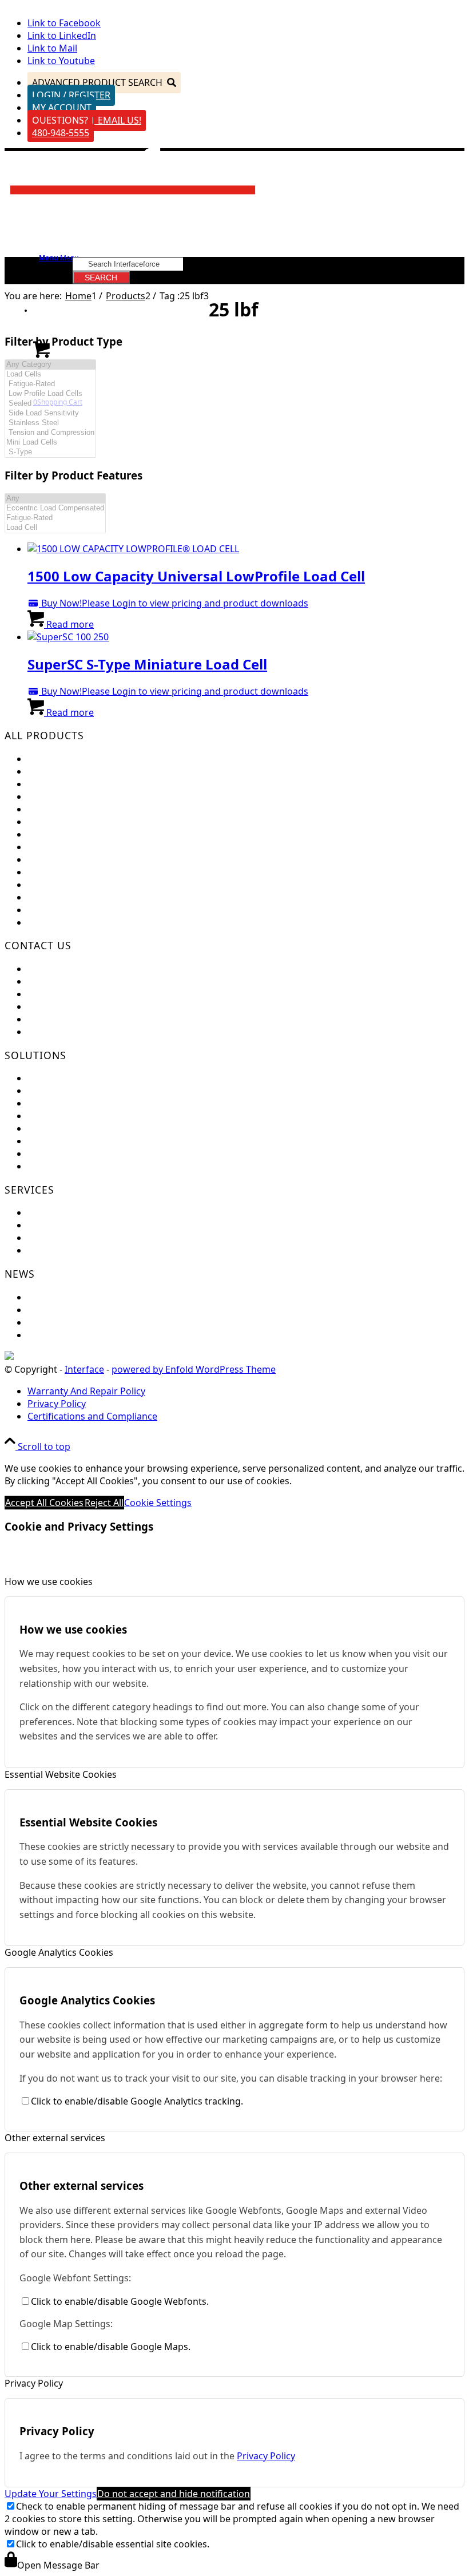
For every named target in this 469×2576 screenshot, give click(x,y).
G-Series (45, 922)
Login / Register (71, 95)
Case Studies (55, 1141)
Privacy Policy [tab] (34, 2383)
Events (42, 1297)
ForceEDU (49, 1078)
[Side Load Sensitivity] (50, 413)
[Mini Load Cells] (50, 443)
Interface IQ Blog (64, 1322)
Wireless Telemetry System (85, 859)
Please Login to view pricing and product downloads (195, 603)
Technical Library (64, 1250)
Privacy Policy (266, 2456)
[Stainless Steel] (50, 423)
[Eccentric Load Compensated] (55, 508)
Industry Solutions (67, 1103)
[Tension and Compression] (50, 433)
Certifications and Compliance (92, 1019)
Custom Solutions (66, 1091)
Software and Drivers (73, 1238)
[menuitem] (246, 1391)
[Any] (55, 499)
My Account (62, 108)
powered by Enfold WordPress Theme (194, 1369)
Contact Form (57, 994)
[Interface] (134, 205)
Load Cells (49, 759)
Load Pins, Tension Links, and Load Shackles (122, 822)
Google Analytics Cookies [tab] (59, 1952)
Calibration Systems (70, 897)
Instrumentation (63, 834)
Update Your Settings (51, 2494)
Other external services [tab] (55, 2138)
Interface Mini (58, 771)
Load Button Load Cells (77, 784)
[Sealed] (50, 404)
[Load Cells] (50, 374)
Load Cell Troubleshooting (84, 1225)
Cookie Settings (158, 1503)
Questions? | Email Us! (87, 120)
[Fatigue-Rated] (50, 384)
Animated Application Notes (88, 1128)
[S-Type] (50, 452)
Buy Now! (60, 603)
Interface (84, 1369)
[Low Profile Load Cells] (50, 394)
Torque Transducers (71, 809)
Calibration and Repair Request (95, 1212)
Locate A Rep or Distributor (86, 1032)
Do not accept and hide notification (174, 2494)
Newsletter (51, 1310)
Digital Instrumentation (78, 847)
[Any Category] (50, 365)
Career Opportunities (74, 1006)
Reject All (104, 1503)
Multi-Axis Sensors (67, 796)
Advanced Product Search (97, 82)
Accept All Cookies (44, 1503)
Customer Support (68, 981)
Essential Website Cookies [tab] (61, 1774)
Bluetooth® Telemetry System (92, 872)
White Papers (56, 1154)
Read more (69, 624)
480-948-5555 (61, 133)
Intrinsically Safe (63, 885)
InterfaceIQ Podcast (71, 1335)
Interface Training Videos (82, 1166)
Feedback (48, 969)
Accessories (53, 910)
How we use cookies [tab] (49, 1582)
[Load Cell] (55, 528)
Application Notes (66, 1116)
